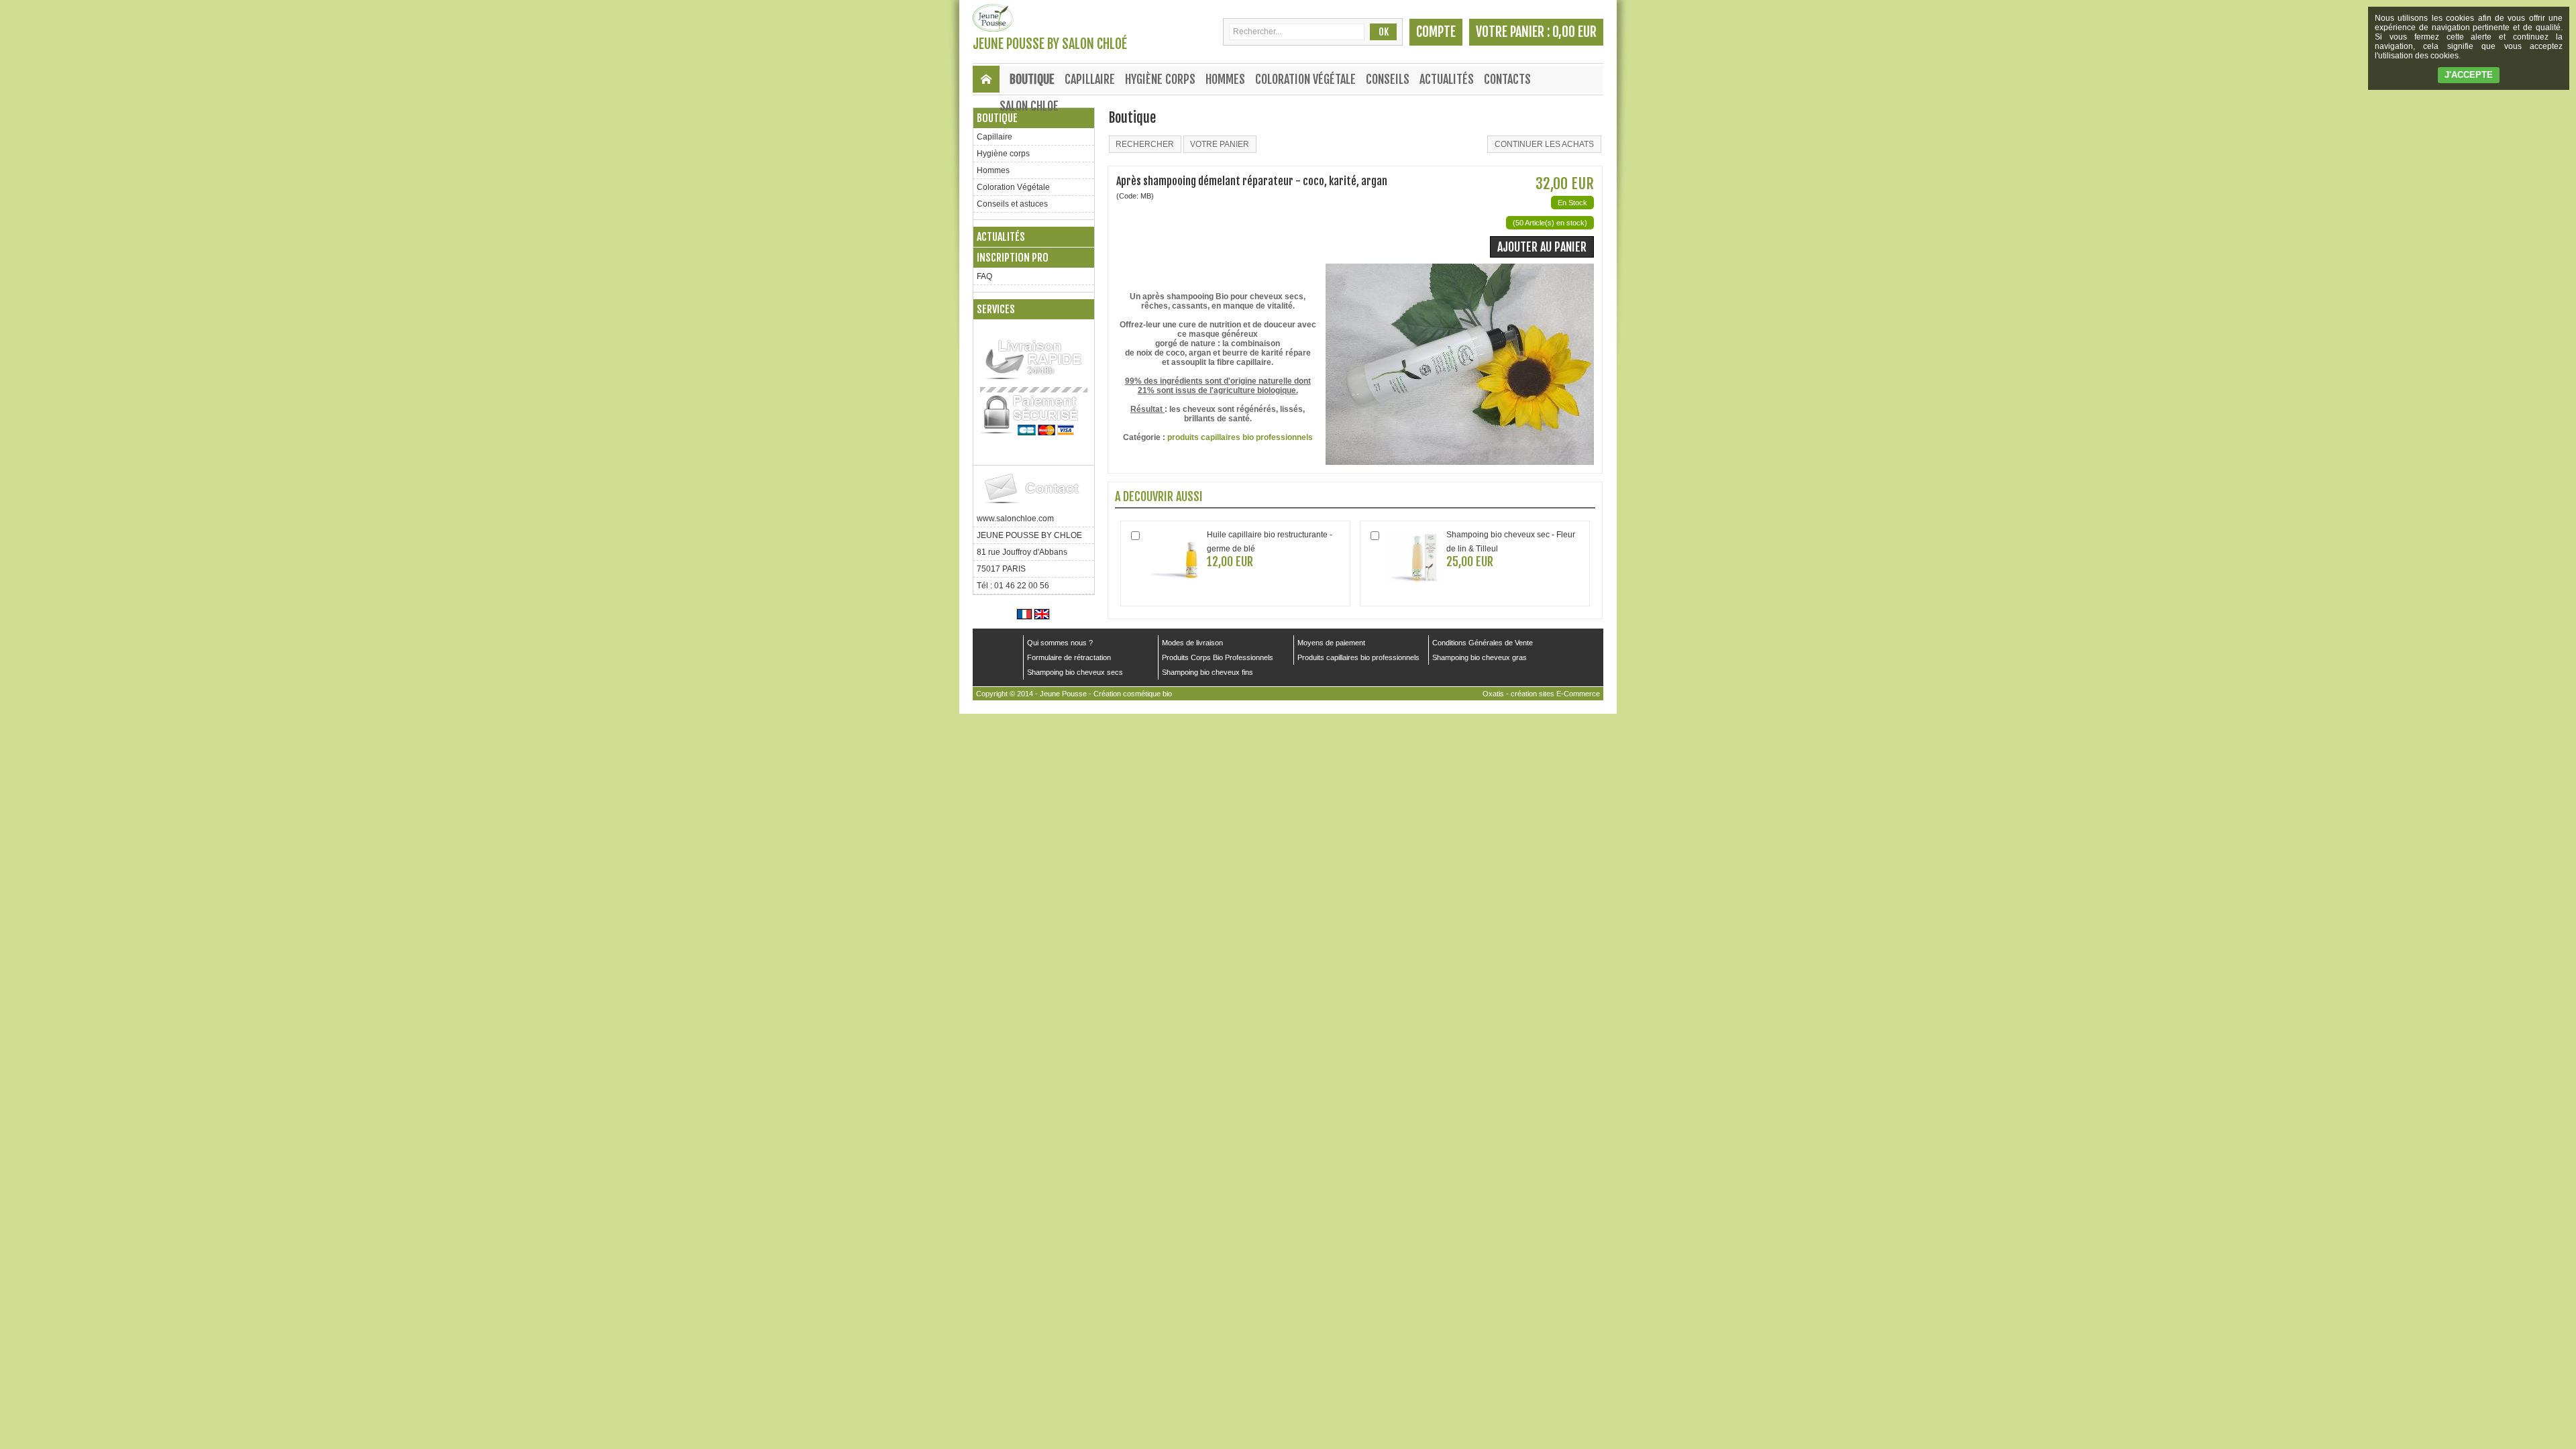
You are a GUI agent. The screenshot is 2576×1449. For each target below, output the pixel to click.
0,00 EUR (1574, 32)
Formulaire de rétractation (1069, 657)
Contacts (1507, 79)
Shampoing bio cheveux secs (1075, 672)
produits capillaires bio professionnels (1240, 437)
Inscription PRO (1013, 258)
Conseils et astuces (1012, 204)
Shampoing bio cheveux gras (1480, 657)
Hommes (1225, 79)
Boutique (1032, 79)
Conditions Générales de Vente (1483, 643)
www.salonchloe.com (1015, 519)
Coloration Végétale (1305, 79)
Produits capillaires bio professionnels (1358, 657)
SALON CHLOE (1029, 106)
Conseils (1388, 79)
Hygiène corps (1160, 79)
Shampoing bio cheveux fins (1207, 672)
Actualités (1447, 79)
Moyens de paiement (1331, 643)
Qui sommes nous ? (1060, 643)
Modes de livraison (1192, 643)
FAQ (984, 276)
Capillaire (1090, 79)
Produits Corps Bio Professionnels (1218, 657)
